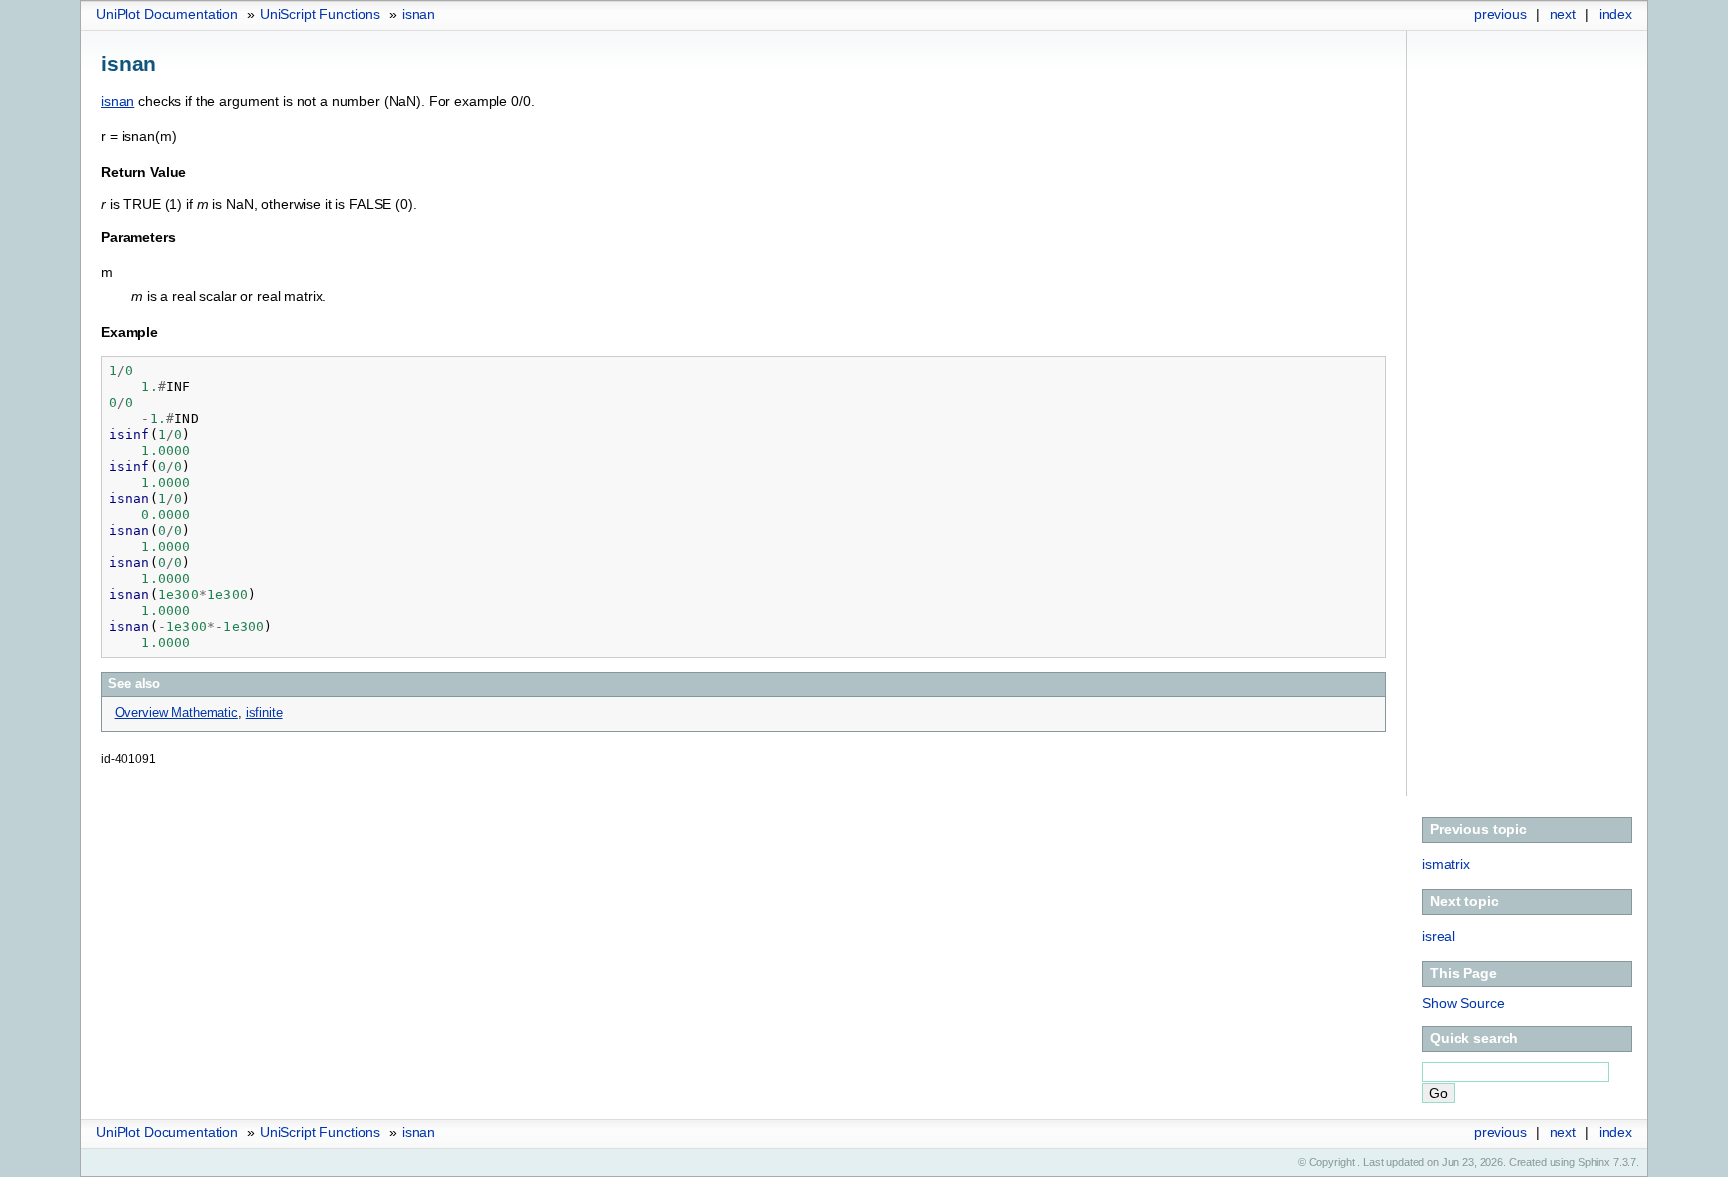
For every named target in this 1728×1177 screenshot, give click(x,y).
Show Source (1463, 1003)
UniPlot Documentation (167, 14)
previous (1500, 14)
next (1563, 14)
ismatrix (1446, 864)
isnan (418, 14)
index (1615, 14)
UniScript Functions (320, 14)
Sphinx (1594, 1162)
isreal (1438, 936)
